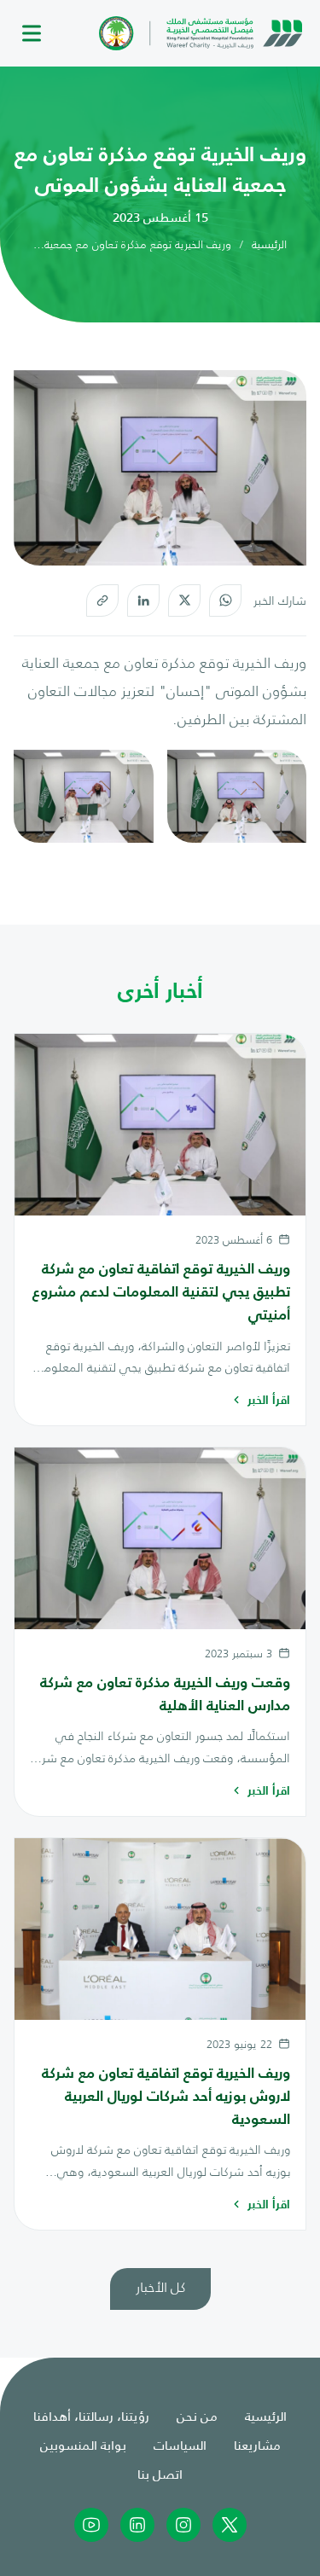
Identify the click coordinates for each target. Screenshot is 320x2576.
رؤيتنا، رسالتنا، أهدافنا (91, 2415)
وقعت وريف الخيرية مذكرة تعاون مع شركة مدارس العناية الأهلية (165, 1693)
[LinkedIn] (143, 600)
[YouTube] (91, 2525)
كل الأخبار (160, 2286)
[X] (184, 600)
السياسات (180, 2444)
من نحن (197, 2415)
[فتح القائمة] (32, 34)
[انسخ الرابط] (102, 600)
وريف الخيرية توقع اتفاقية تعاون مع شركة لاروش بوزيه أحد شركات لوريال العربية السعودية (166, 2096)
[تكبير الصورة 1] (237, 796)
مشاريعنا (257, 2444)
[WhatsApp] (225, 600)
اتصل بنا (160, 2473)
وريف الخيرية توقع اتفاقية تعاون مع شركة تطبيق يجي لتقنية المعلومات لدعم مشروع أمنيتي (161, 1291)
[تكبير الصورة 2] (84, 796)
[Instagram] (183, 2525)
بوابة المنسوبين (83, 2444)
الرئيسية (269, 244)
